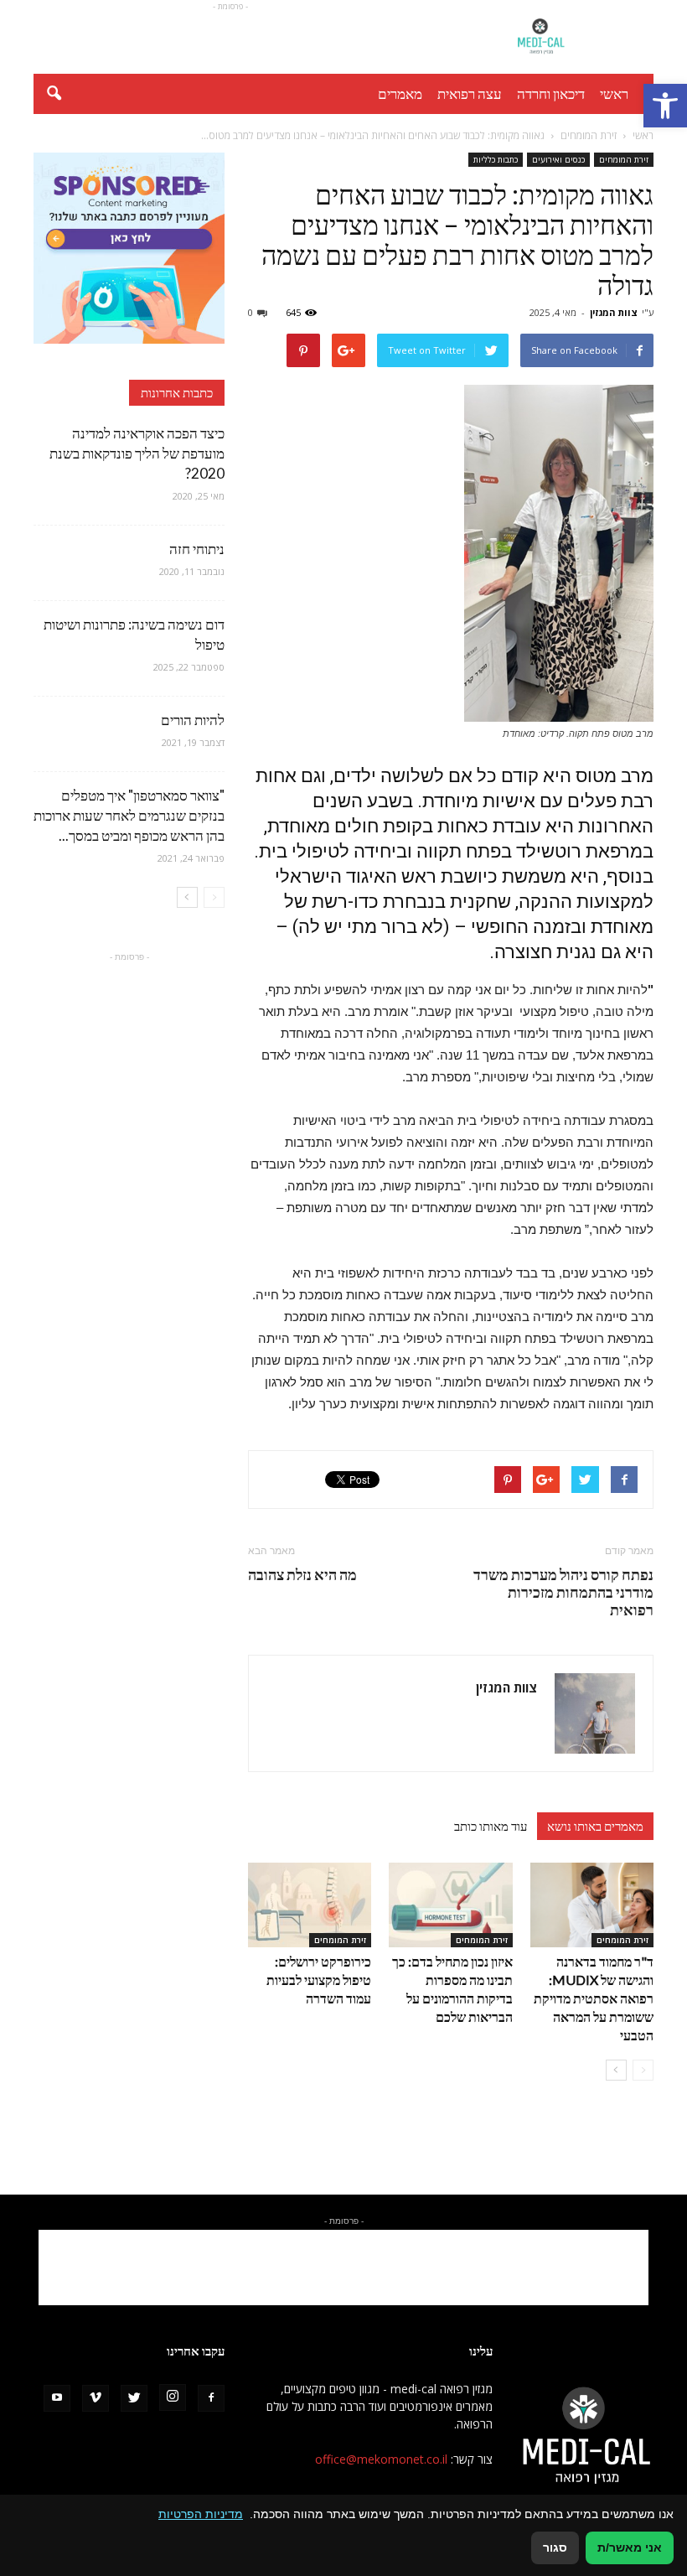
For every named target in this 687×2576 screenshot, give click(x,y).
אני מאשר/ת (630, 2547)
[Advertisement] (230, 37)
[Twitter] (134, 2398)
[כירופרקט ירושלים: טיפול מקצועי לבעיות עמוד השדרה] (310, 1905)
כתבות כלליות (496, 159)
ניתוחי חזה (197, 549)
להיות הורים (193, 720)
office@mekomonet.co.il (381, 2459)
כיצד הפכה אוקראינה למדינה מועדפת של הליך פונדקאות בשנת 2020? (137, 453)
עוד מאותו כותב (491, 1826)
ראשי (614, 93)
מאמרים (400, 93)
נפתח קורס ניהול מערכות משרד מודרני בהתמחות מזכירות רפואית (563, 1592)
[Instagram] (173, 2397)
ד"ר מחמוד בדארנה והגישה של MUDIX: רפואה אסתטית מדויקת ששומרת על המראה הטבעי (594, 1998)
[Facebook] (211, 2398)
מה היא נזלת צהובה (302, 1575)
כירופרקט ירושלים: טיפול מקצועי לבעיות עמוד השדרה (319, 1980)
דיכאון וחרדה (551, 93)
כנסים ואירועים (558, 159)
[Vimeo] (96, 2398)
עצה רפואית (470, 93)
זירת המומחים (624, 159)
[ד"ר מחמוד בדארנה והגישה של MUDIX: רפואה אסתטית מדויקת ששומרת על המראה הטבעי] (592, 1905)
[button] (665, 106)
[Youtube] (57, 2398)
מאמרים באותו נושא (595, 1826)
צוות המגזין (614, 312)
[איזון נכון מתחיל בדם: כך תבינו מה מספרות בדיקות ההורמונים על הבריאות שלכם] (450, 1905)
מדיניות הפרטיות (201, 2514)
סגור (555, 2547)
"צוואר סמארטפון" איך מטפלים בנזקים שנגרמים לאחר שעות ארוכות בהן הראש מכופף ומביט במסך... (129, 815)
